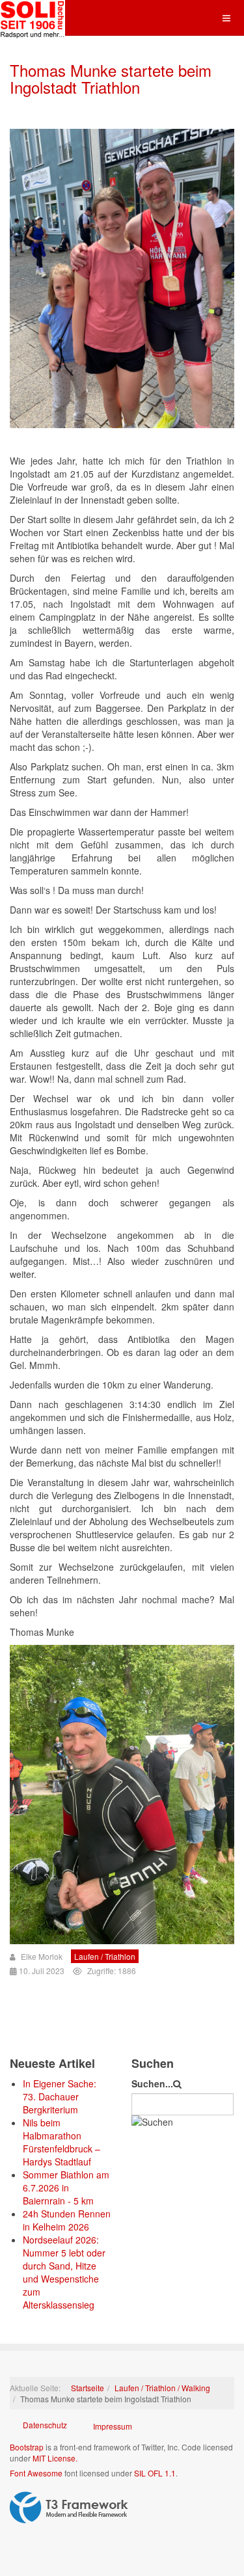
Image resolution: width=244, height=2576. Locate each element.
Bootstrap (27, 2447)
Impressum (113, 2426)
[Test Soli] (33, 18)
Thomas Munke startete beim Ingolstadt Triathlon (111, 78)
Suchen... (152, 2083)
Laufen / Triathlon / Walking (162, 2388)
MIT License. (55, 2458)
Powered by (69, 2508)
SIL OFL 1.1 (155, 2473)
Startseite (88, 2388)
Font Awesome (36, 2473)
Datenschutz (45, 2425)
